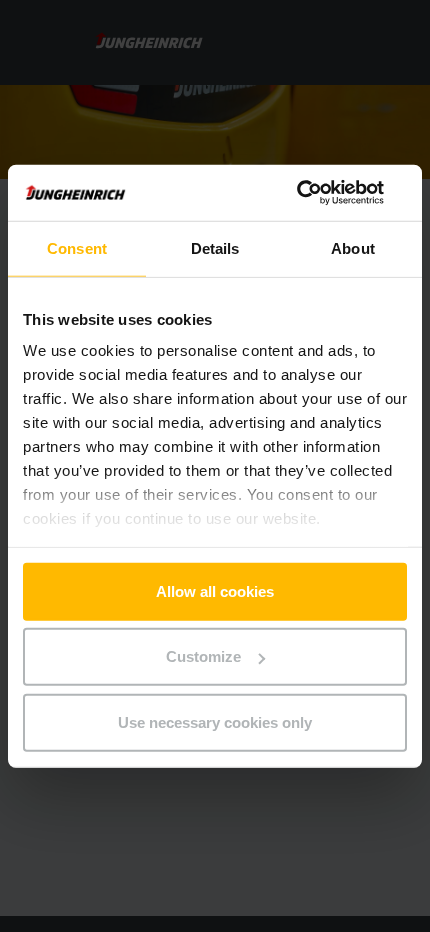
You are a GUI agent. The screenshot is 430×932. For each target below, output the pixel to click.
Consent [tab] (77, 247)
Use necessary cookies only (215, 721)
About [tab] (353, 247)
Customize (203, 656)
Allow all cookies (215, 590)
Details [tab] (215, 247)
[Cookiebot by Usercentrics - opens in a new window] (319, 193)
